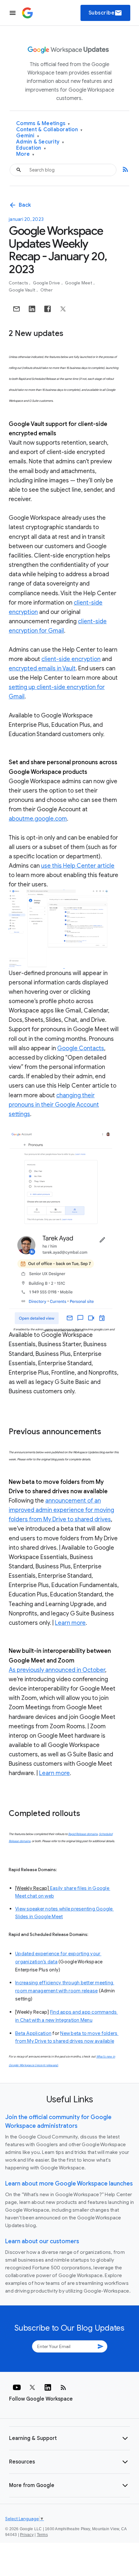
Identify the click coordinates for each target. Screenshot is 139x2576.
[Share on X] (63, 309)
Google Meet (79, 283)
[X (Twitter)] (32, 2387)
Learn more (70, 1623)
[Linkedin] (48, 2387)
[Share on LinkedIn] (32, 309)
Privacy (27, 2535)
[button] (69, 2438)
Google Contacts (81, 1048)
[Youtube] (17, 2387)
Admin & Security (40, 142)
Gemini (28, 136)
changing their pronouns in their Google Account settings (54, 1105)
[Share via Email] (16, 309)
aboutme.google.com (38, 819)
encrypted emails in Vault (42, 668)
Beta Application (33, 2033)
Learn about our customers (42, 2241)
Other (47, 290)
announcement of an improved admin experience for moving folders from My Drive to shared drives (61, 1510)
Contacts (19, 283)
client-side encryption (71, 659)
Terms (42, 2535)
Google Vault (22, 290)
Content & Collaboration (49, 130)
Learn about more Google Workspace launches (69, 2184)
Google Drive (47, 283)
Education (31, 148)
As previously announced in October (57, 1670)
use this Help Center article (78, 866)
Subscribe (106, 13)
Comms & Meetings (43, 124)
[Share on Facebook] (48, 309)
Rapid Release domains (83, 1834)
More (25, 154)
